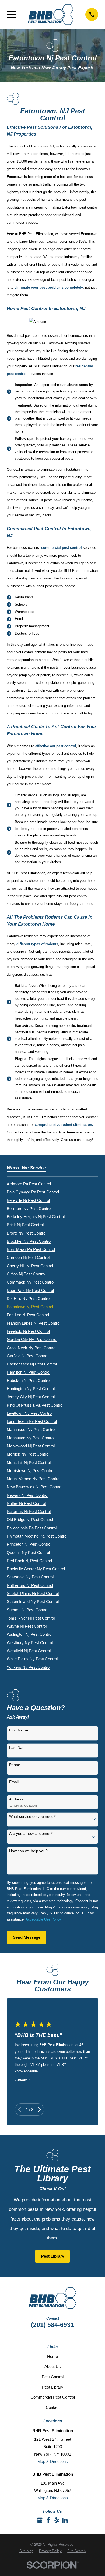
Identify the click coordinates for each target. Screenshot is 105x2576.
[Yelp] (57, 2520)
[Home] (51, 14)
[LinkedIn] (65, 2520)
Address (16, 1799)
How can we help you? (28, 1851)
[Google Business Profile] (40, 2520)
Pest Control (53, 2377)
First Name (19, 1730)
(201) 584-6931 (52, 2325)
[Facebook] (48, 2520)
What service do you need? (32, 1816)
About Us (53, 2366)
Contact (53, 2407)
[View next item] (40, 2110)
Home (52, 2356)
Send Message (27, 1937)
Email (14, 1782)
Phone (15, 1765)
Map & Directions (53, 2461)
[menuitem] (29, 1183)
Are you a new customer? (31, 1833)
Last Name (18, 1747)
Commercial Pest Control (53, 2397)
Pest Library (53, 2256)
